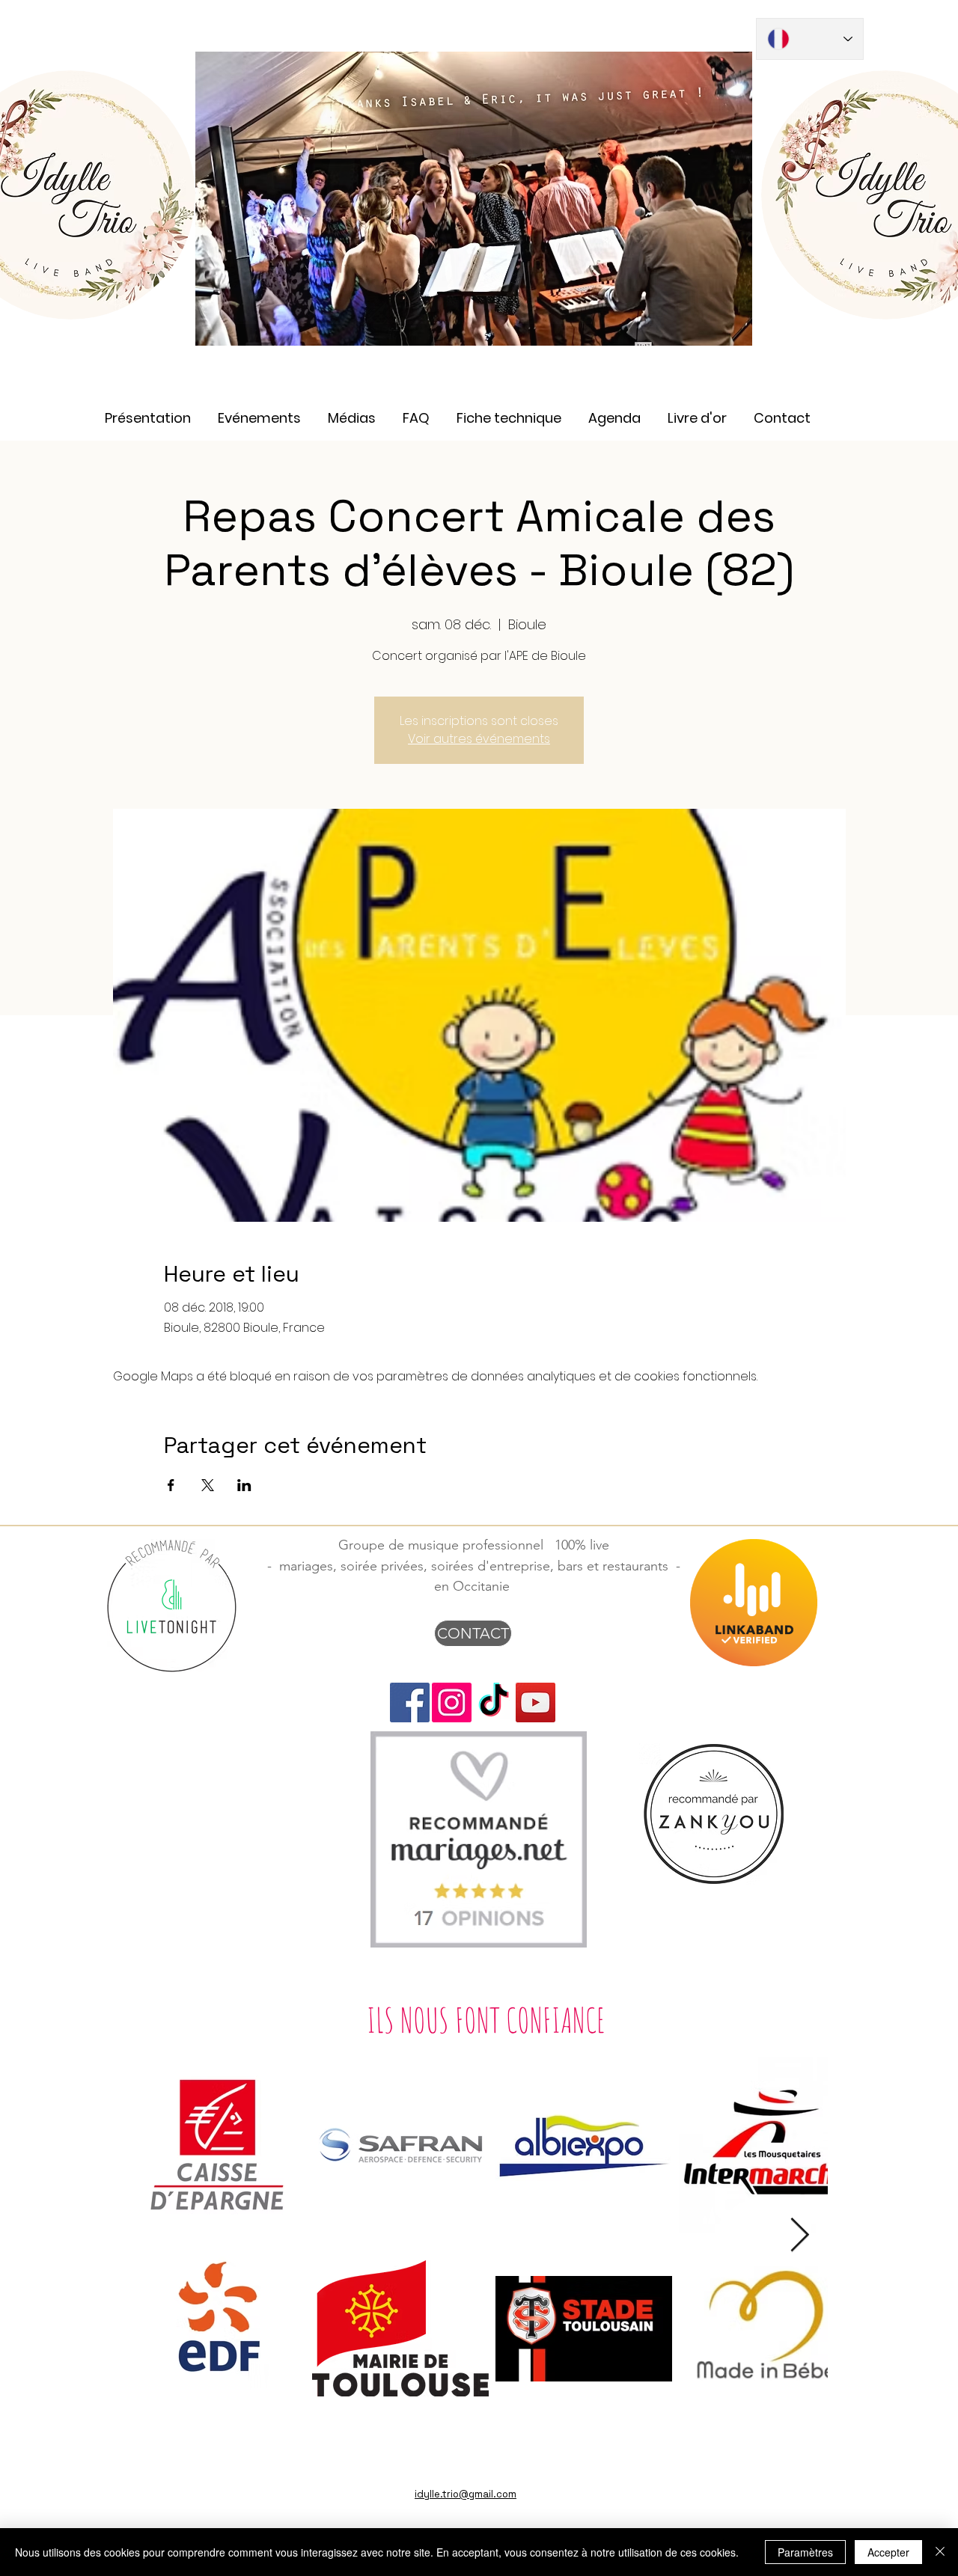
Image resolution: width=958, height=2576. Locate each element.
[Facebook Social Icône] (410, 1702)
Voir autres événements (479, 739)
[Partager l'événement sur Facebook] (171, 1485)
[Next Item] (800, 2236)
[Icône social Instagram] (452, 1702)
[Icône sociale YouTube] (536, 1702)
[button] (352, 411)
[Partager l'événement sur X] (208, 1485)
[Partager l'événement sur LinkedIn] (244, 1485)
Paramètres (805, 2552)
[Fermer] (940, 2552)
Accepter (888, 2552)
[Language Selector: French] (810, 39)
